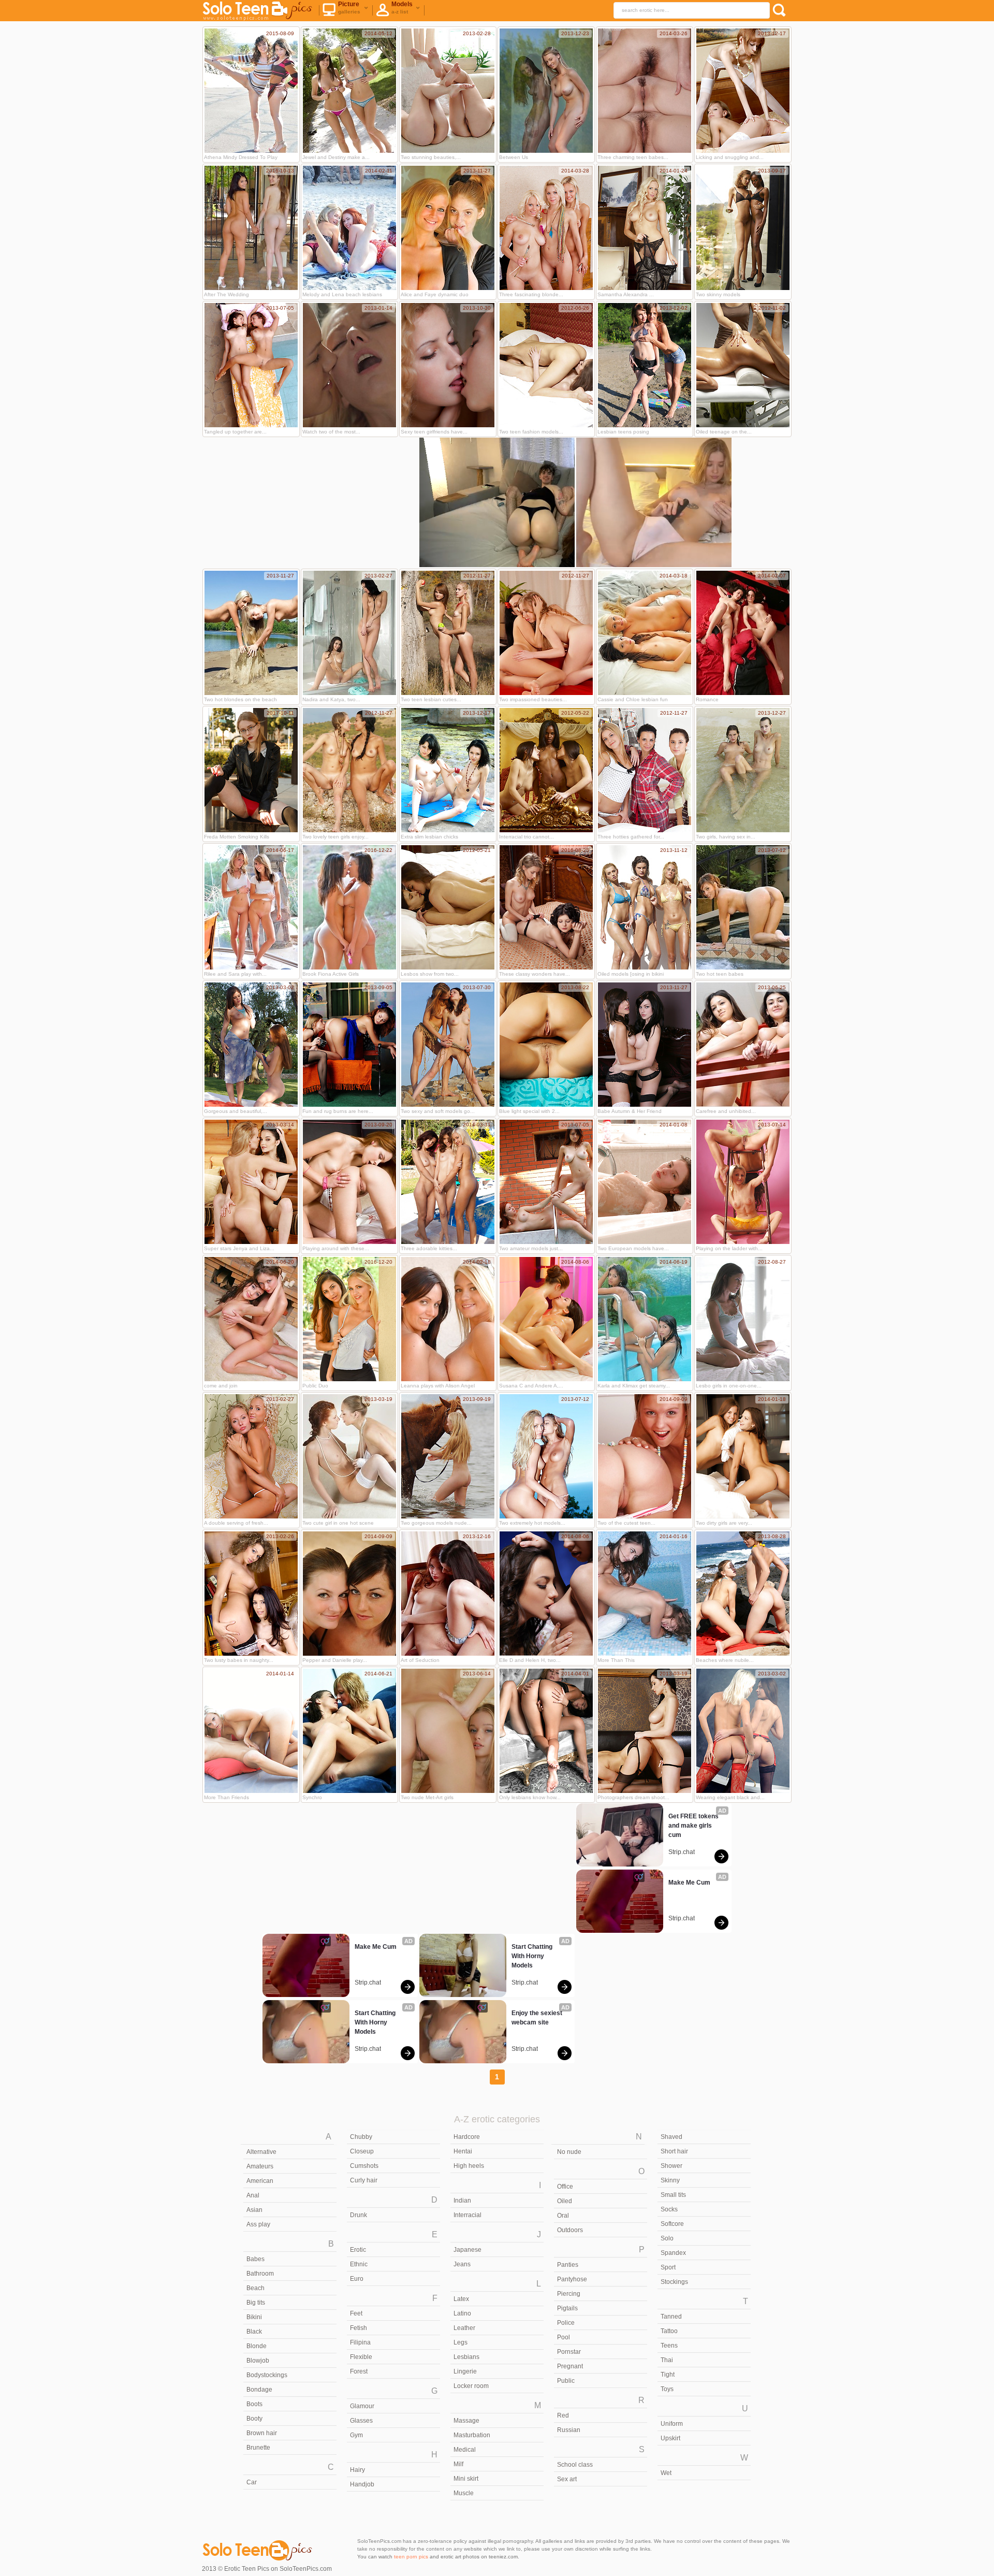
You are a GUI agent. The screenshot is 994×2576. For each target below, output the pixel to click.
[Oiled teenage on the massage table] (743, 365)
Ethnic (359, 2264)
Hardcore (467, 2137)
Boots (254, 2404)
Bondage (259, 2390)
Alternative (261, 2152)
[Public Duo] (349, 1319)
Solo (667, 2238)
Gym (356, 2435)
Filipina (360, 2342)
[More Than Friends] (251, 1731)
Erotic (358, 2250)
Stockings (674, 2282)
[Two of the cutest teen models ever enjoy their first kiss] (645, 1456)
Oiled (565, 2201)
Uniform (672, 2424)
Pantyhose (572, 2279)
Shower (671, 2166)
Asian (254, 2210)
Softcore (672, 2224)
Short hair (674, 2151)
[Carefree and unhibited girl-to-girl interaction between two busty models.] (743, 1045)
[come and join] (251, 1319)
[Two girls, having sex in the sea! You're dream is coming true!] (743, 770)
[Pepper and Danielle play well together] (349, 1594)
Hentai (463, 2151)
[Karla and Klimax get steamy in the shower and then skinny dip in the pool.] (645, 1319)
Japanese (467, 2250)
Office (565, 2187)
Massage (466, 2421)
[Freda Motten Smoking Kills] (251, 770)
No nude (569, 2152)
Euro (357, 2279)
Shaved (671, 2137)
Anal (253, 2195)
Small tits (673, 2195)
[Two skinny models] (743, 228)
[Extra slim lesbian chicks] (448, 770)
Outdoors (570, 2230)
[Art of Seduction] (448, 1594)
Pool (564, 2337)
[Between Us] (546, 91)
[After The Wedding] (251, 228)
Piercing (569, 2294)
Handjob (362, 2484)
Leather (464, 2328)
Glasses (361, 2421)
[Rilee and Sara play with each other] (251, 907)
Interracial (467, 2215)
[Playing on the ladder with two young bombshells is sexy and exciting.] (743, 1182)
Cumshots (364, 2166)
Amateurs (260, 2166)
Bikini (254, 2317)
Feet (356, 2313)
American (260, 2181)
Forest (359, 2371)
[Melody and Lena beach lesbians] (349, 228)
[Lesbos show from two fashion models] (448, 907)
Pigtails (567, 2308)
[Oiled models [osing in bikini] (645, 907)
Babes (255, 2259)
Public (566, 2381)
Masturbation (472, 2435)
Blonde (257, 2346)
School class (575, 2465)
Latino (462, 2313)
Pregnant (570, 2366)
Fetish (359, 2328)
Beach (255, 2288)
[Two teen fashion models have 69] (546, 365)
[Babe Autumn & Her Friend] (645, 1045)
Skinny (670, 2180)
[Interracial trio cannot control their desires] (546, 770)
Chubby (361, 2137)
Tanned (671, 2317)
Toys (667, 2389)
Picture (349, 8)
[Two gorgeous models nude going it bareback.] (448, 1456)
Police (566, 2323)
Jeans (462, 2264)
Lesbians (466, 2357)
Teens (669, 2346)
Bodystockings (267, 2375)
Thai (667, 2360)
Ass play (258, 2224)
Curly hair (364, 2180)
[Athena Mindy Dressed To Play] (251, 91)
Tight (668, 2375)
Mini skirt (466, 2479)
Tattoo (669, 2331)
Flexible (361, 2357)
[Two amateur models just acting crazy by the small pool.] (546, 1182)
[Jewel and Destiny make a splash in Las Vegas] (349, 91)
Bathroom (260, 2274)
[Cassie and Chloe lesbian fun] (645, 633)
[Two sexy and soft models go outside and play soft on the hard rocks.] (448, 1045)
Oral (563, 2216)
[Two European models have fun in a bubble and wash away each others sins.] (645, 1182)
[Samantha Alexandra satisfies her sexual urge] (645, 228)
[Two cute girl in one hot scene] (349, 1456)
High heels (469, 2166)
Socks (669, 2209)
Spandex (673, 2253)
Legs (461, 2342)
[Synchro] (349, 1731)
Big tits (256, 2303)
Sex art (567, 2479)
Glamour (362, 2406)
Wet (666, 2473)
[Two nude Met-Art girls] (448, 1731)
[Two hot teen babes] (743, 907)
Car (252, 2482)
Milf (458, 2464)
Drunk (359, 2215)
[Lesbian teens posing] (645, 365)
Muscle (464, 2493)
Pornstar (569, 2352)
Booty (254, 2419)
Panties (568, 2265)
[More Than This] (645, 1594)
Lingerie (465, 2371)
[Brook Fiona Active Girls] (349, 907)
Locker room (471, 2386)
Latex (461, 2299)
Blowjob (258, 2361)
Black (254, 2332)
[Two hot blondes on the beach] (251, 633)
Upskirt (670, 2438)
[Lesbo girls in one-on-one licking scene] (743, 1319)
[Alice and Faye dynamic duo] (448, 228)
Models (402, 8)
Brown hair (262, 2433)
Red (563, 2415)
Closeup (362, 2151)
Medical (465, 2450)
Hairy (357, 2470)
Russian (569, 2430)
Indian (462, 2201)
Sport (668, 2267)
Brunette (258, 2448)
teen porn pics (411, 2557)
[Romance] (743, 633)
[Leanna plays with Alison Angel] (448, 1319)
